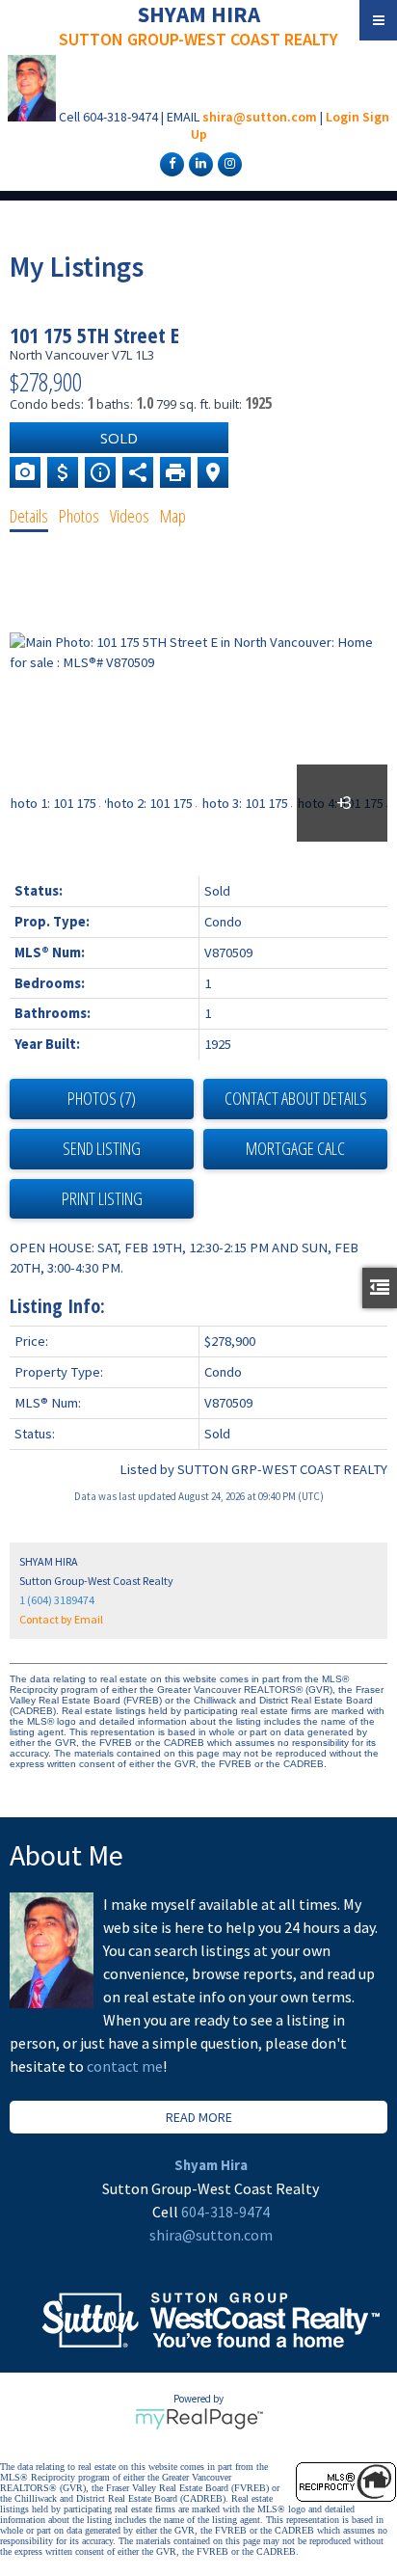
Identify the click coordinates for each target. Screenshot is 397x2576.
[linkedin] (198, 163)
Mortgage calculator (295, 1149)
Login (343, 117)
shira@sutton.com (260, 117)
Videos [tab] (130, 516)
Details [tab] (29, 516)
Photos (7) (102, 1098)
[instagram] (227, 163)
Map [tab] (173, 516)
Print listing (102, 1198)
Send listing (102, 1148)
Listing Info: (57, 1306)
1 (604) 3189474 (57, 1600)
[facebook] (170, 163)
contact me (125, 2066)
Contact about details (296, 1098)
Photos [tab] (79, 516)
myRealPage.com (199, 2419)
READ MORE (199, 2117)
